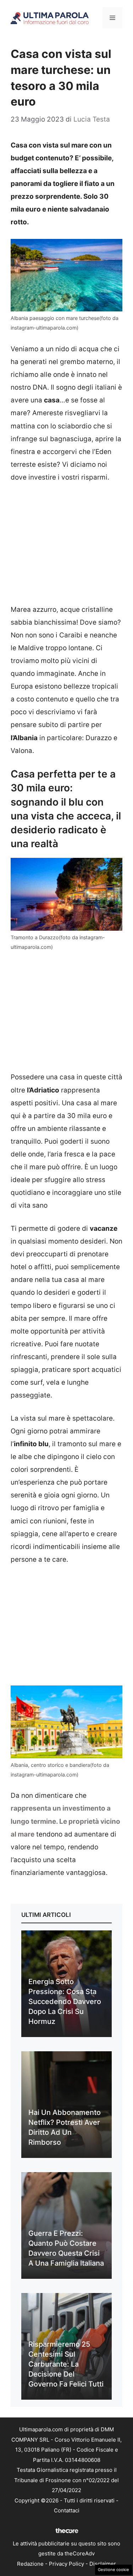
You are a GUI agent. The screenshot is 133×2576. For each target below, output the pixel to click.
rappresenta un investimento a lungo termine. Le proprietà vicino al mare (65, 1821)
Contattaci (67, 2510)
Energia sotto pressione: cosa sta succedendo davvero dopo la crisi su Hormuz (65, 2002)
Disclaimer (103, 2564)
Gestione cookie (113, 2570)
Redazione (30, 2564)
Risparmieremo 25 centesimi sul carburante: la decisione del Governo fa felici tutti (66, 2364)
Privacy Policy (66, 2564)
